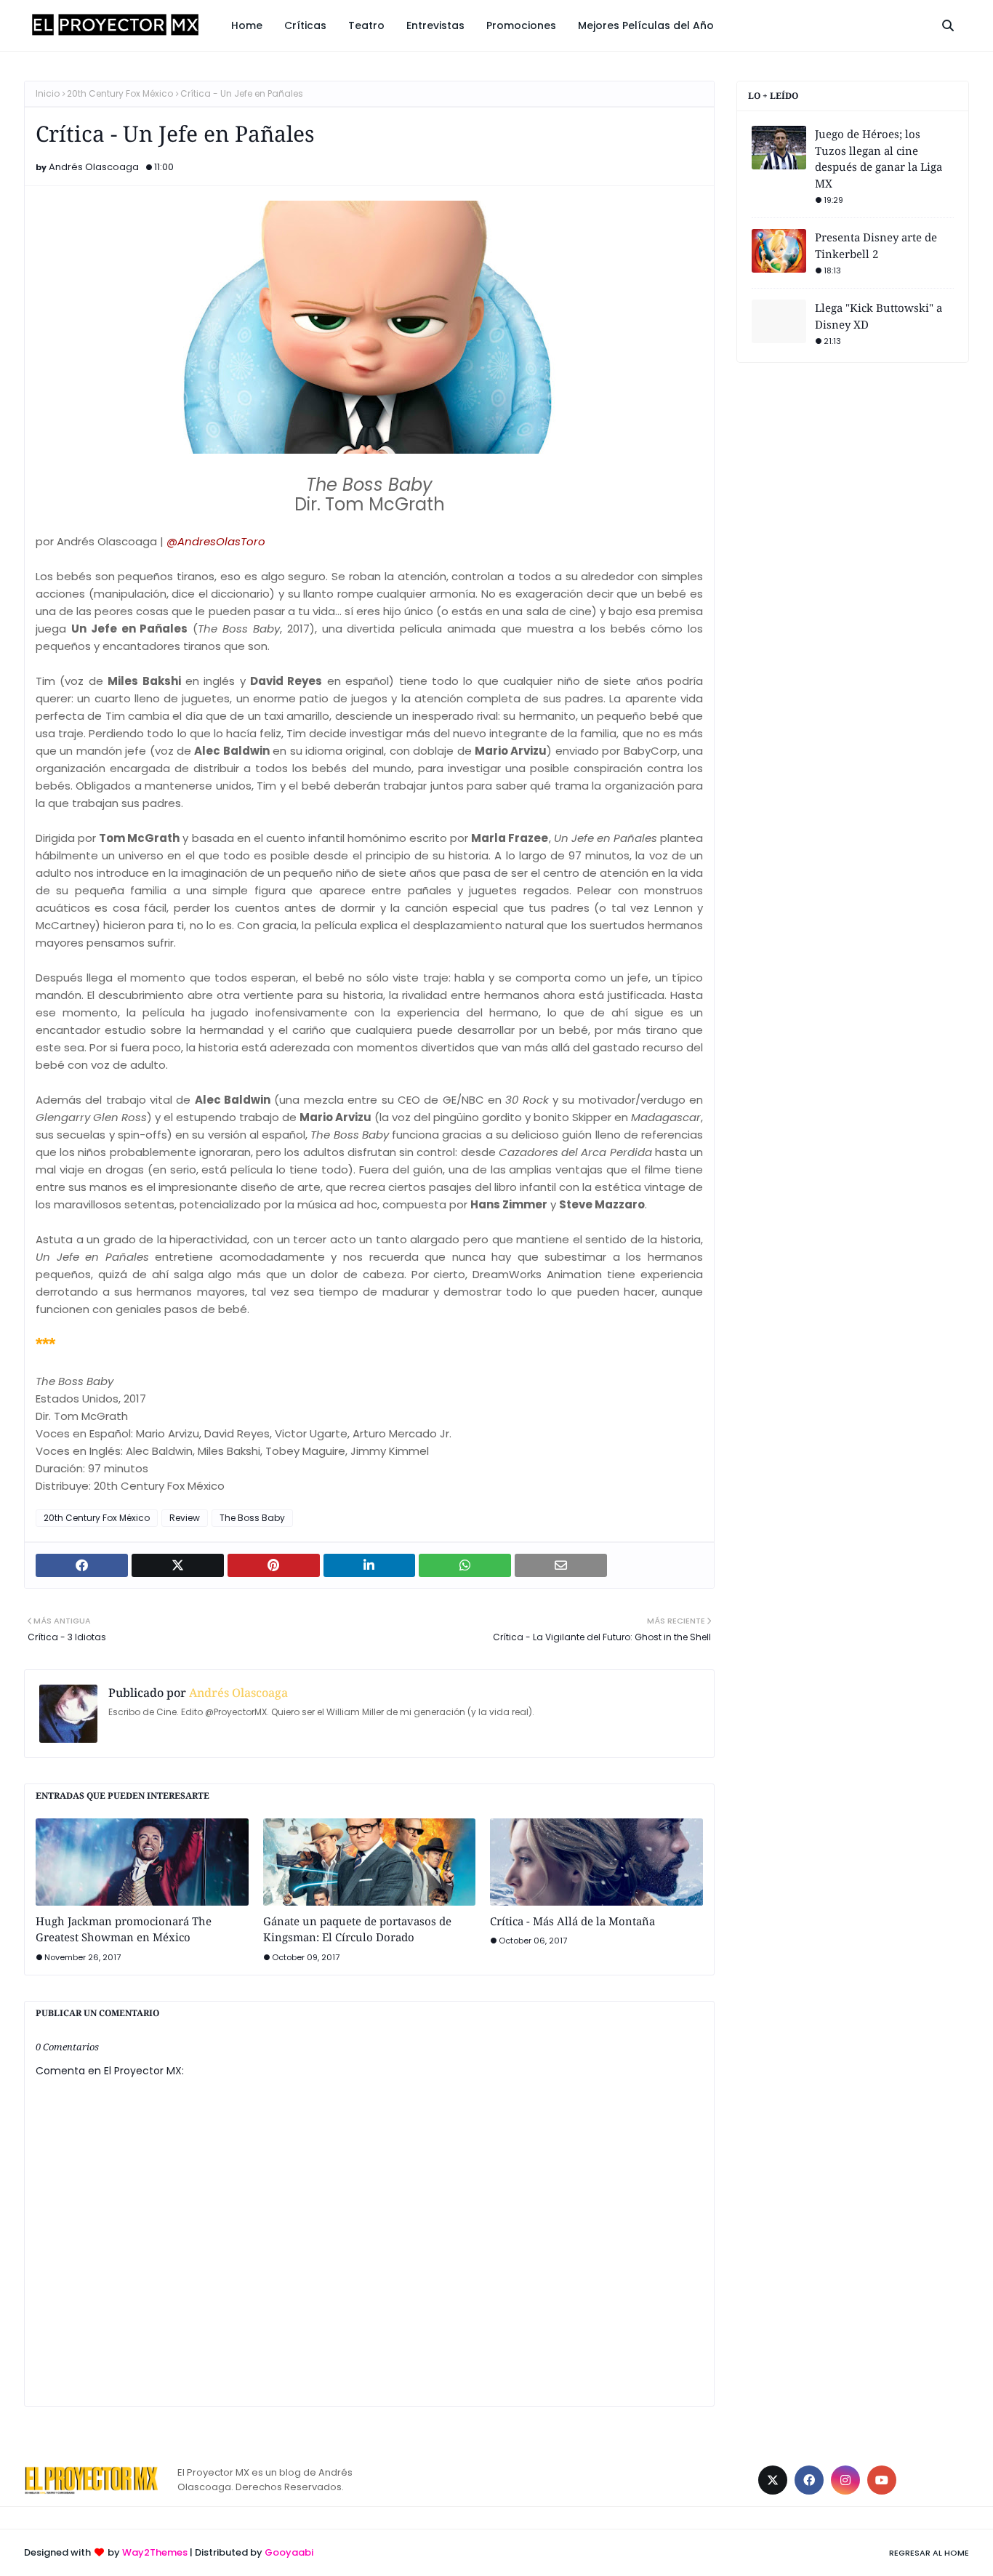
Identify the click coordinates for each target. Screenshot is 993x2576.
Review (185, 1518)
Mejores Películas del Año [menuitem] (646, 25)
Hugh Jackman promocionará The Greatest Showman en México (124, 1929)
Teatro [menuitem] (366, 25)
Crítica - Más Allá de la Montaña (572, 1921)
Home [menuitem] (247, 25)
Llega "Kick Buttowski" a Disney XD (879, 316)
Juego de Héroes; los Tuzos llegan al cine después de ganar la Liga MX (879, 159)
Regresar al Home (929, 2553)
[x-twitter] (773, 2480)
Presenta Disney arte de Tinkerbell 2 (876, 245)
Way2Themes (155, 2552)
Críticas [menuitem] (305, 25)
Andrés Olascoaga (94, 167)
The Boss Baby (252, 1518)
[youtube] (882, 2480)
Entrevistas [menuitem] (435, 25)
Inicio (48, 93)
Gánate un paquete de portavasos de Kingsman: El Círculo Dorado (357, 1929)
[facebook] (809, 2480)
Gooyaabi (289, 2552)
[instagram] (845, 2480)
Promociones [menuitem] (521, 25)
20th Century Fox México (120, 93)
